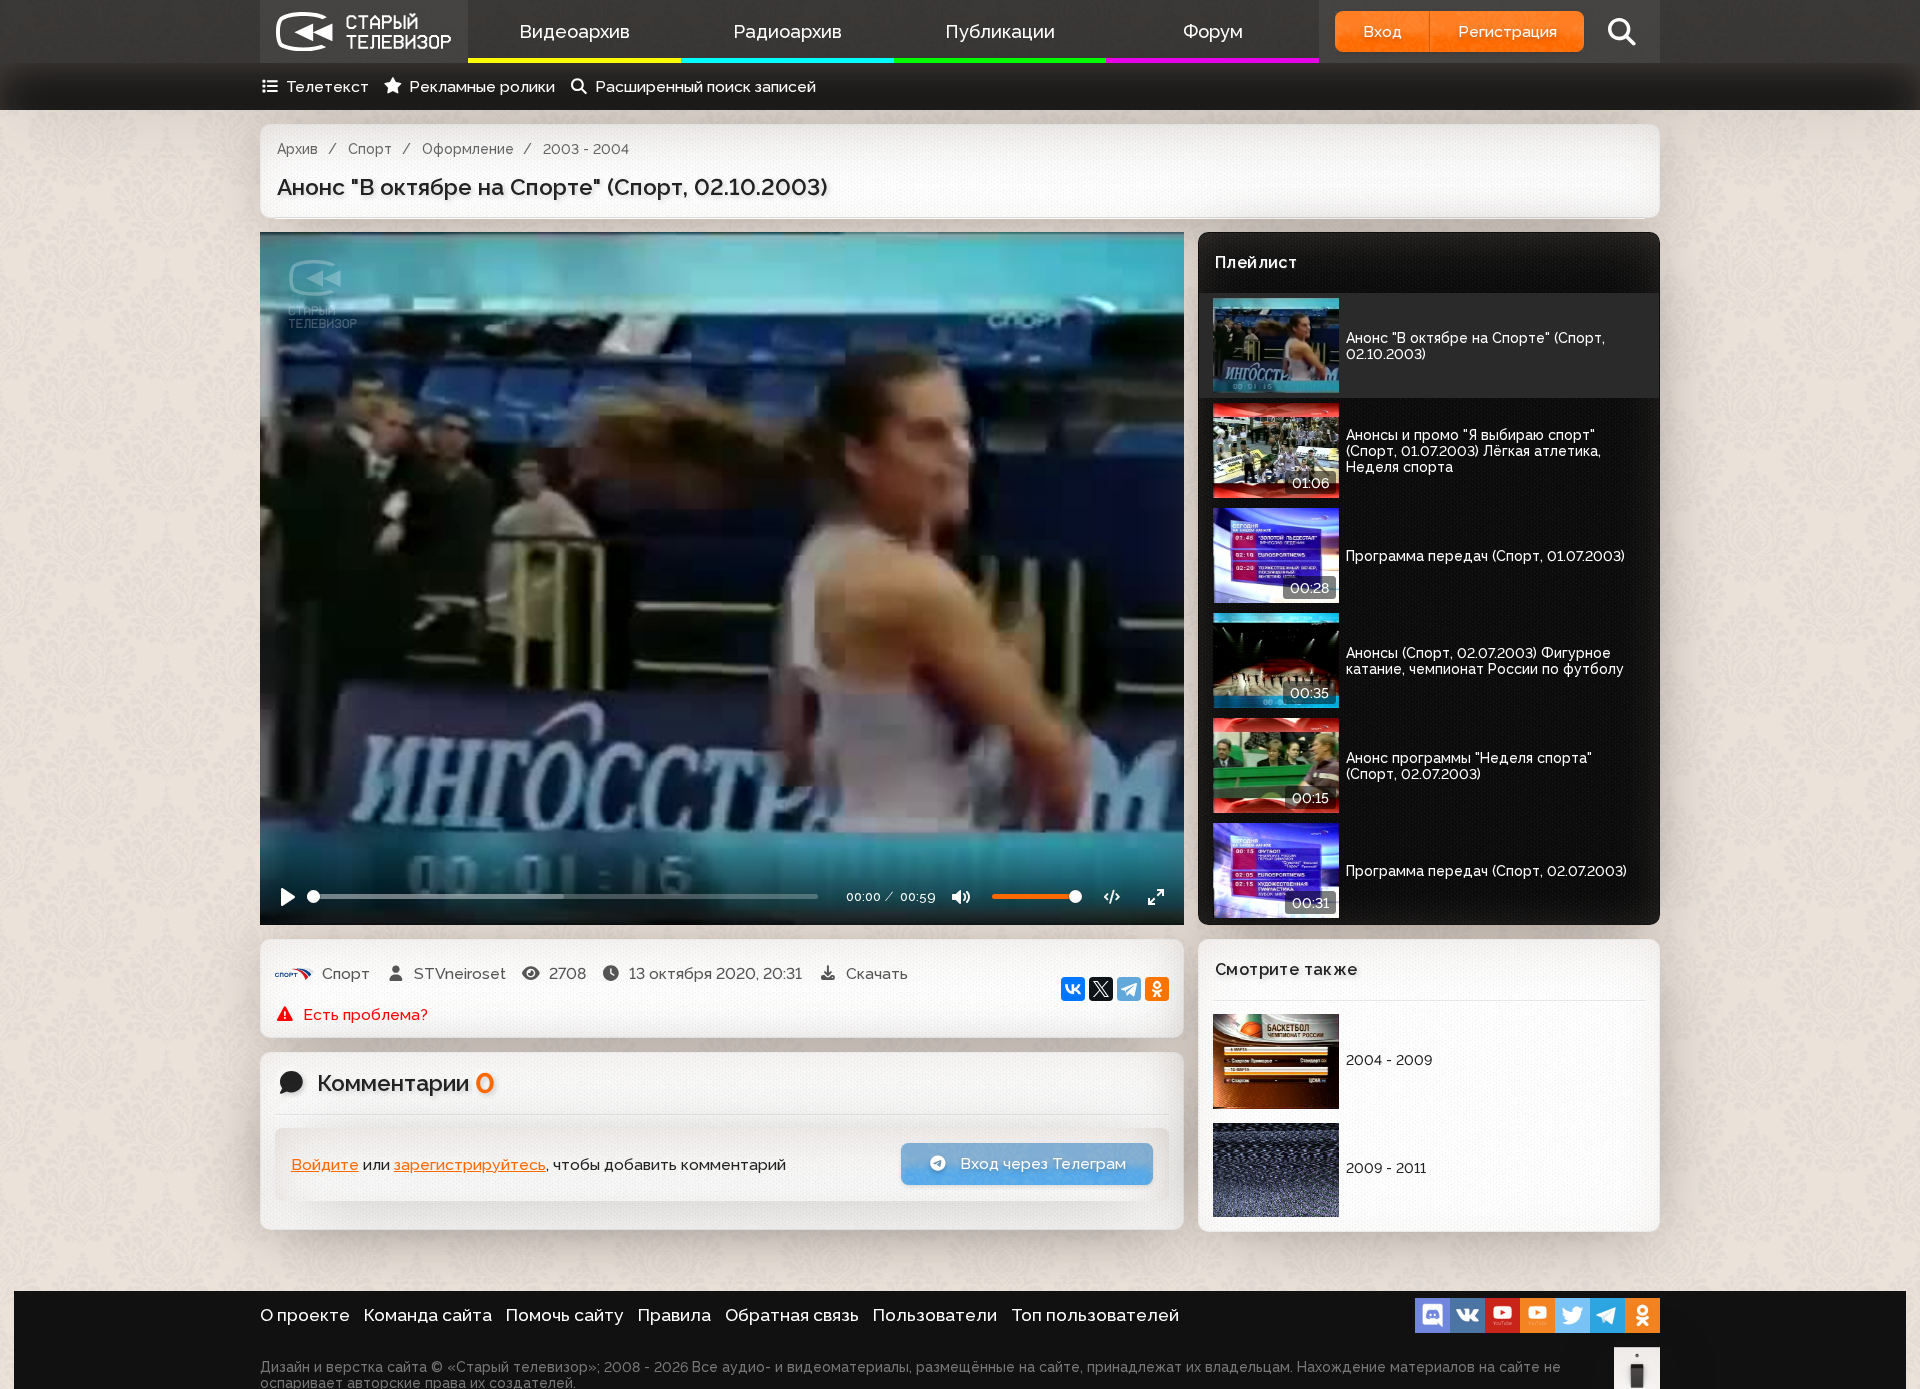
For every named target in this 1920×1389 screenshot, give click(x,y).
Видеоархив (574, 31)
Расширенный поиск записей (705, 86)
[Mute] (961, 896)
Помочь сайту (565, 1315)
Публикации (1000, 31)
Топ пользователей (1095, 1315)
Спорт (370, 149)
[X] (1101, 989)
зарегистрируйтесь (470, 1164)
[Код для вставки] (1112, 896)
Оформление (468, 149)
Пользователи (935, 1315)
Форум (1213, 31)
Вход (1382, 31)
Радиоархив (787, 31)
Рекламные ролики (482, 86)
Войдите (325, 1164)
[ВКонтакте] (1073, 989)
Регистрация (1507, 31)
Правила (674, 1315)
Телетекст (327, 86)
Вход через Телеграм (1041, 1163)
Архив (297, 149)
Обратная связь (792, 1315)
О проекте (305, 1315)
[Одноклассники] (1157, 989)
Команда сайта (428, 1315)
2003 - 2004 (586, 149)
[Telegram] (1129, 989)
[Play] (288, 896)
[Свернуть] (1155, 896)
